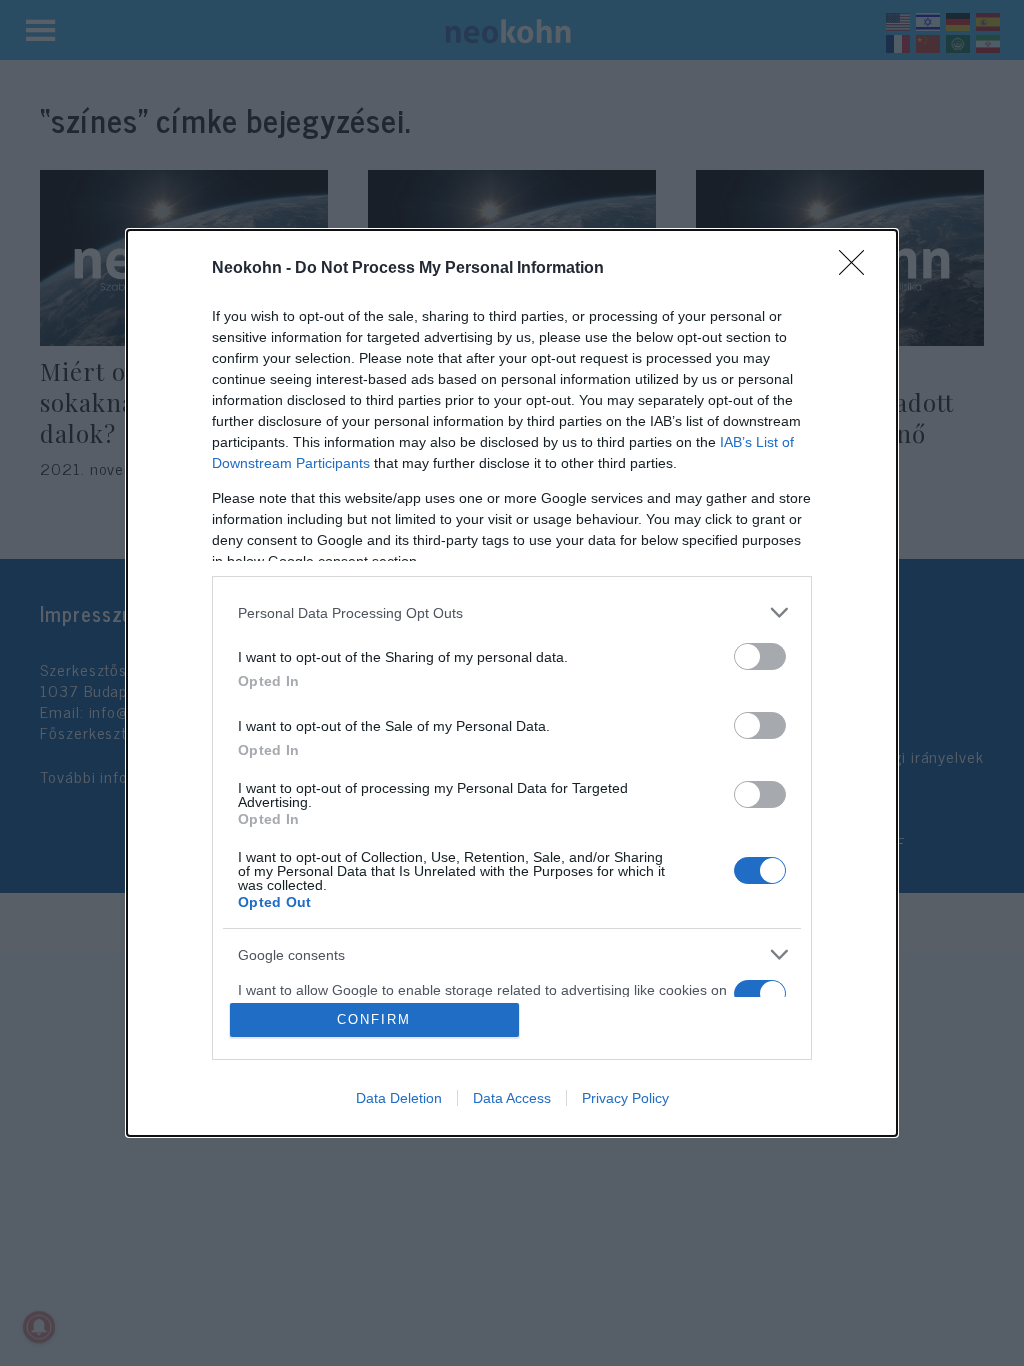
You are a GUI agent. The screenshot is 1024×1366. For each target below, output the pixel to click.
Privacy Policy (625, 1098)
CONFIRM (374, 1019)
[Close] (858, 269)
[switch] (760, 656)
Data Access (512, 1098)
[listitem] (512, 612)
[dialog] (512, 683)
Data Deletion (399, 1098)
